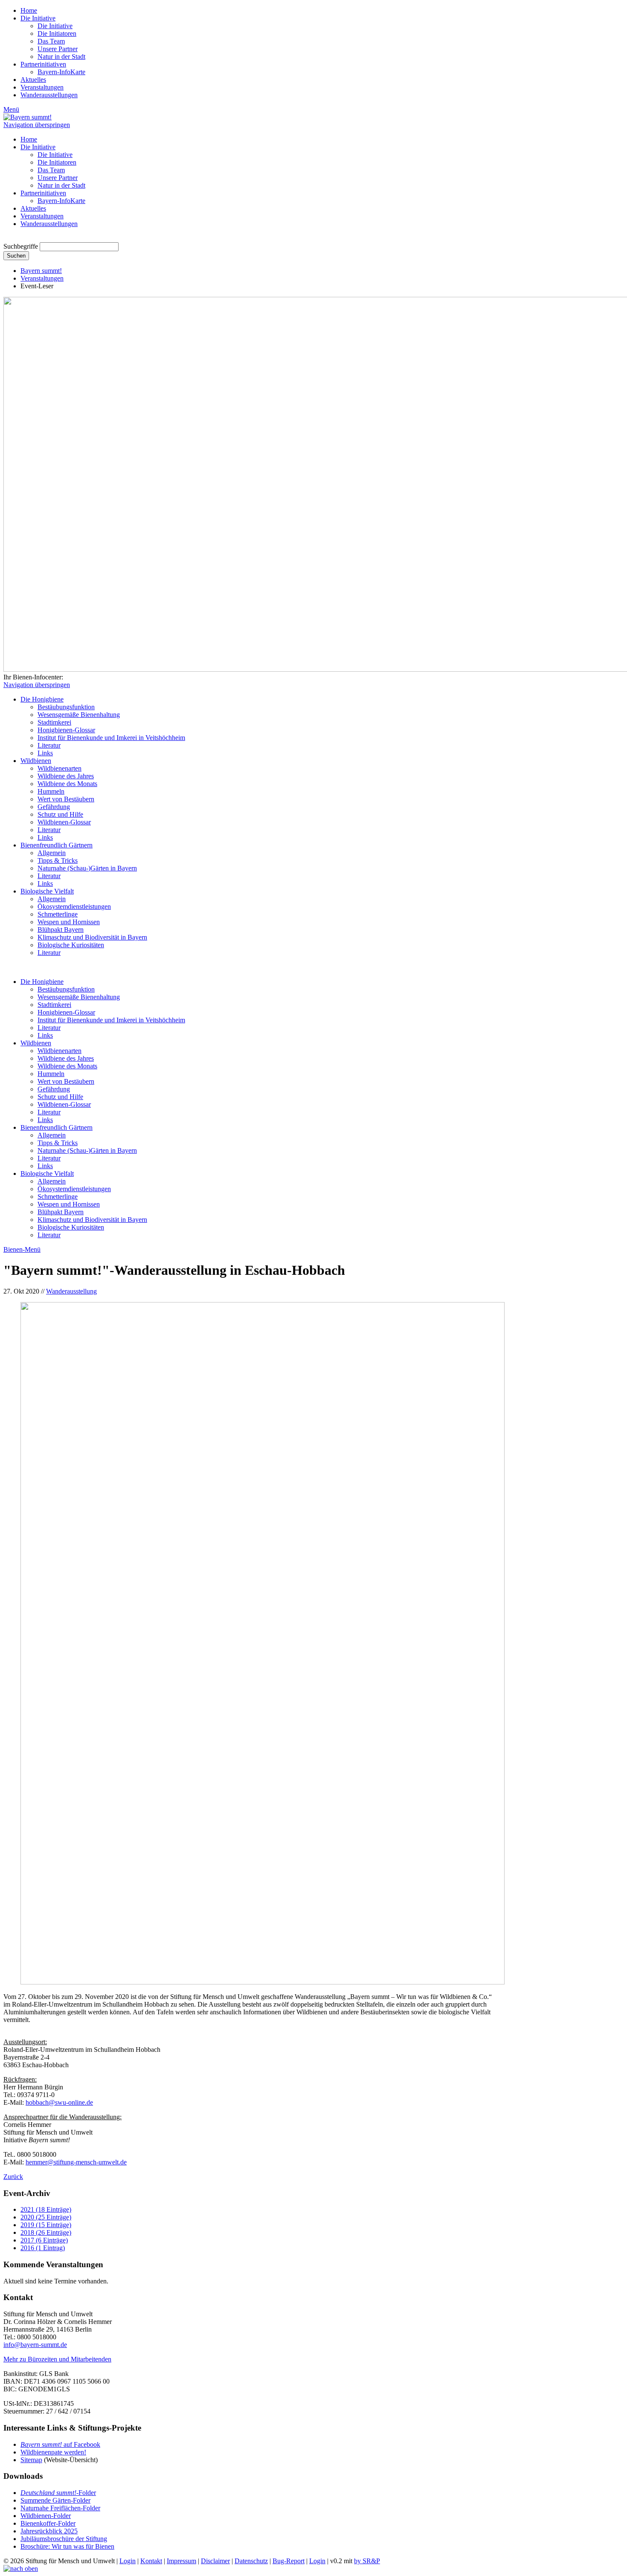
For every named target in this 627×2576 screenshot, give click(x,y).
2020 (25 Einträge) (46, 2217)
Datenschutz (251, 2561)
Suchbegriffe (21, 246)
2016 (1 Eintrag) (43, 2248)
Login (128, 2561)
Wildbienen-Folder (46, 2516)
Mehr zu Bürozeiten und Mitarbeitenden (57, 2359)
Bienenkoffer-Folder (48, 2523)
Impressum (181, 2561)
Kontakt (151, 2561)
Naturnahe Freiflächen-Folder (60, 2508)
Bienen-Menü (22, 1249)
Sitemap (31, 2460)
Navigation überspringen (37, 125)
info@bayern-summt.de (35, 2345)
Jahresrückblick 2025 (49, 2531)
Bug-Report (289, 2561)
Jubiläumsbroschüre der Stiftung (64, 2539)
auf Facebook (60, 2444)
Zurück (13, 2177)
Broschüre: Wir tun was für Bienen (67, 2546)
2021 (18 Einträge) (46, 2209)
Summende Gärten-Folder (55, 2500)
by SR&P (367, 2561)
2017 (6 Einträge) (44, 2240)
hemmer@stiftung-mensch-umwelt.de (76, 2162)
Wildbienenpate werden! (53, 2452)
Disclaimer (215, 2561)
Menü (11, 109)
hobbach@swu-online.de (59, 2102)
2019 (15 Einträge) (46, 2225)
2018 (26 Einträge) (46, 2232)
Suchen (16, 256)
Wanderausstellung (71, 1291)
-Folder (58, 2493)
